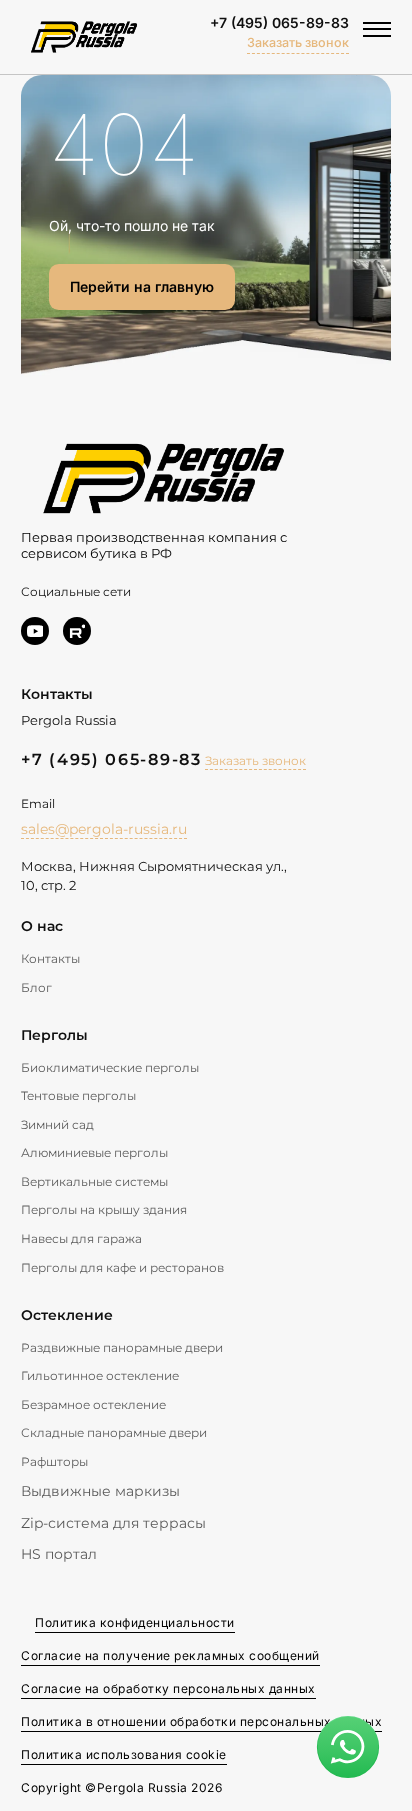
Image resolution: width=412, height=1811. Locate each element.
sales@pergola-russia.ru (104, 829)
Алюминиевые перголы (94, 1152)
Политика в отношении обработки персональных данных (201, 1721)
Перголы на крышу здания (104, 1209)
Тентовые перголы (78, 1095)
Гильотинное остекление (100, 1375)
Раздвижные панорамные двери (122, 1347)
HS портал (59, 1554)
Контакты (50, 958)
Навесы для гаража (81, 1238)
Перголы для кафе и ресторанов (122, 1267)
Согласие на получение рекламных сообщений (170, 1655)
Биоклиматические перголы (110, 1067)
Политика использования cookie (124, 1754)
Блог (36, 987)
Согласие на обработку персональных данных (168, 1688)
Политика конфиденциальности (135, 1622)
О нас (42, 926)
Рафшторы (54, 1461)
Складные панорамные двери (114, 1432)
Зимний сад (57, 1124)
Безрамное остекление (93, 1404)
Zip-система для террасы (113, 1523)
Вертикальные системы (94, 1181)
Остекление (67, 1315)
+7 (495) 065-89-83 (279, 22)
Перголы (54, 1035)
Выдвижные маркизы (100, 1491)
